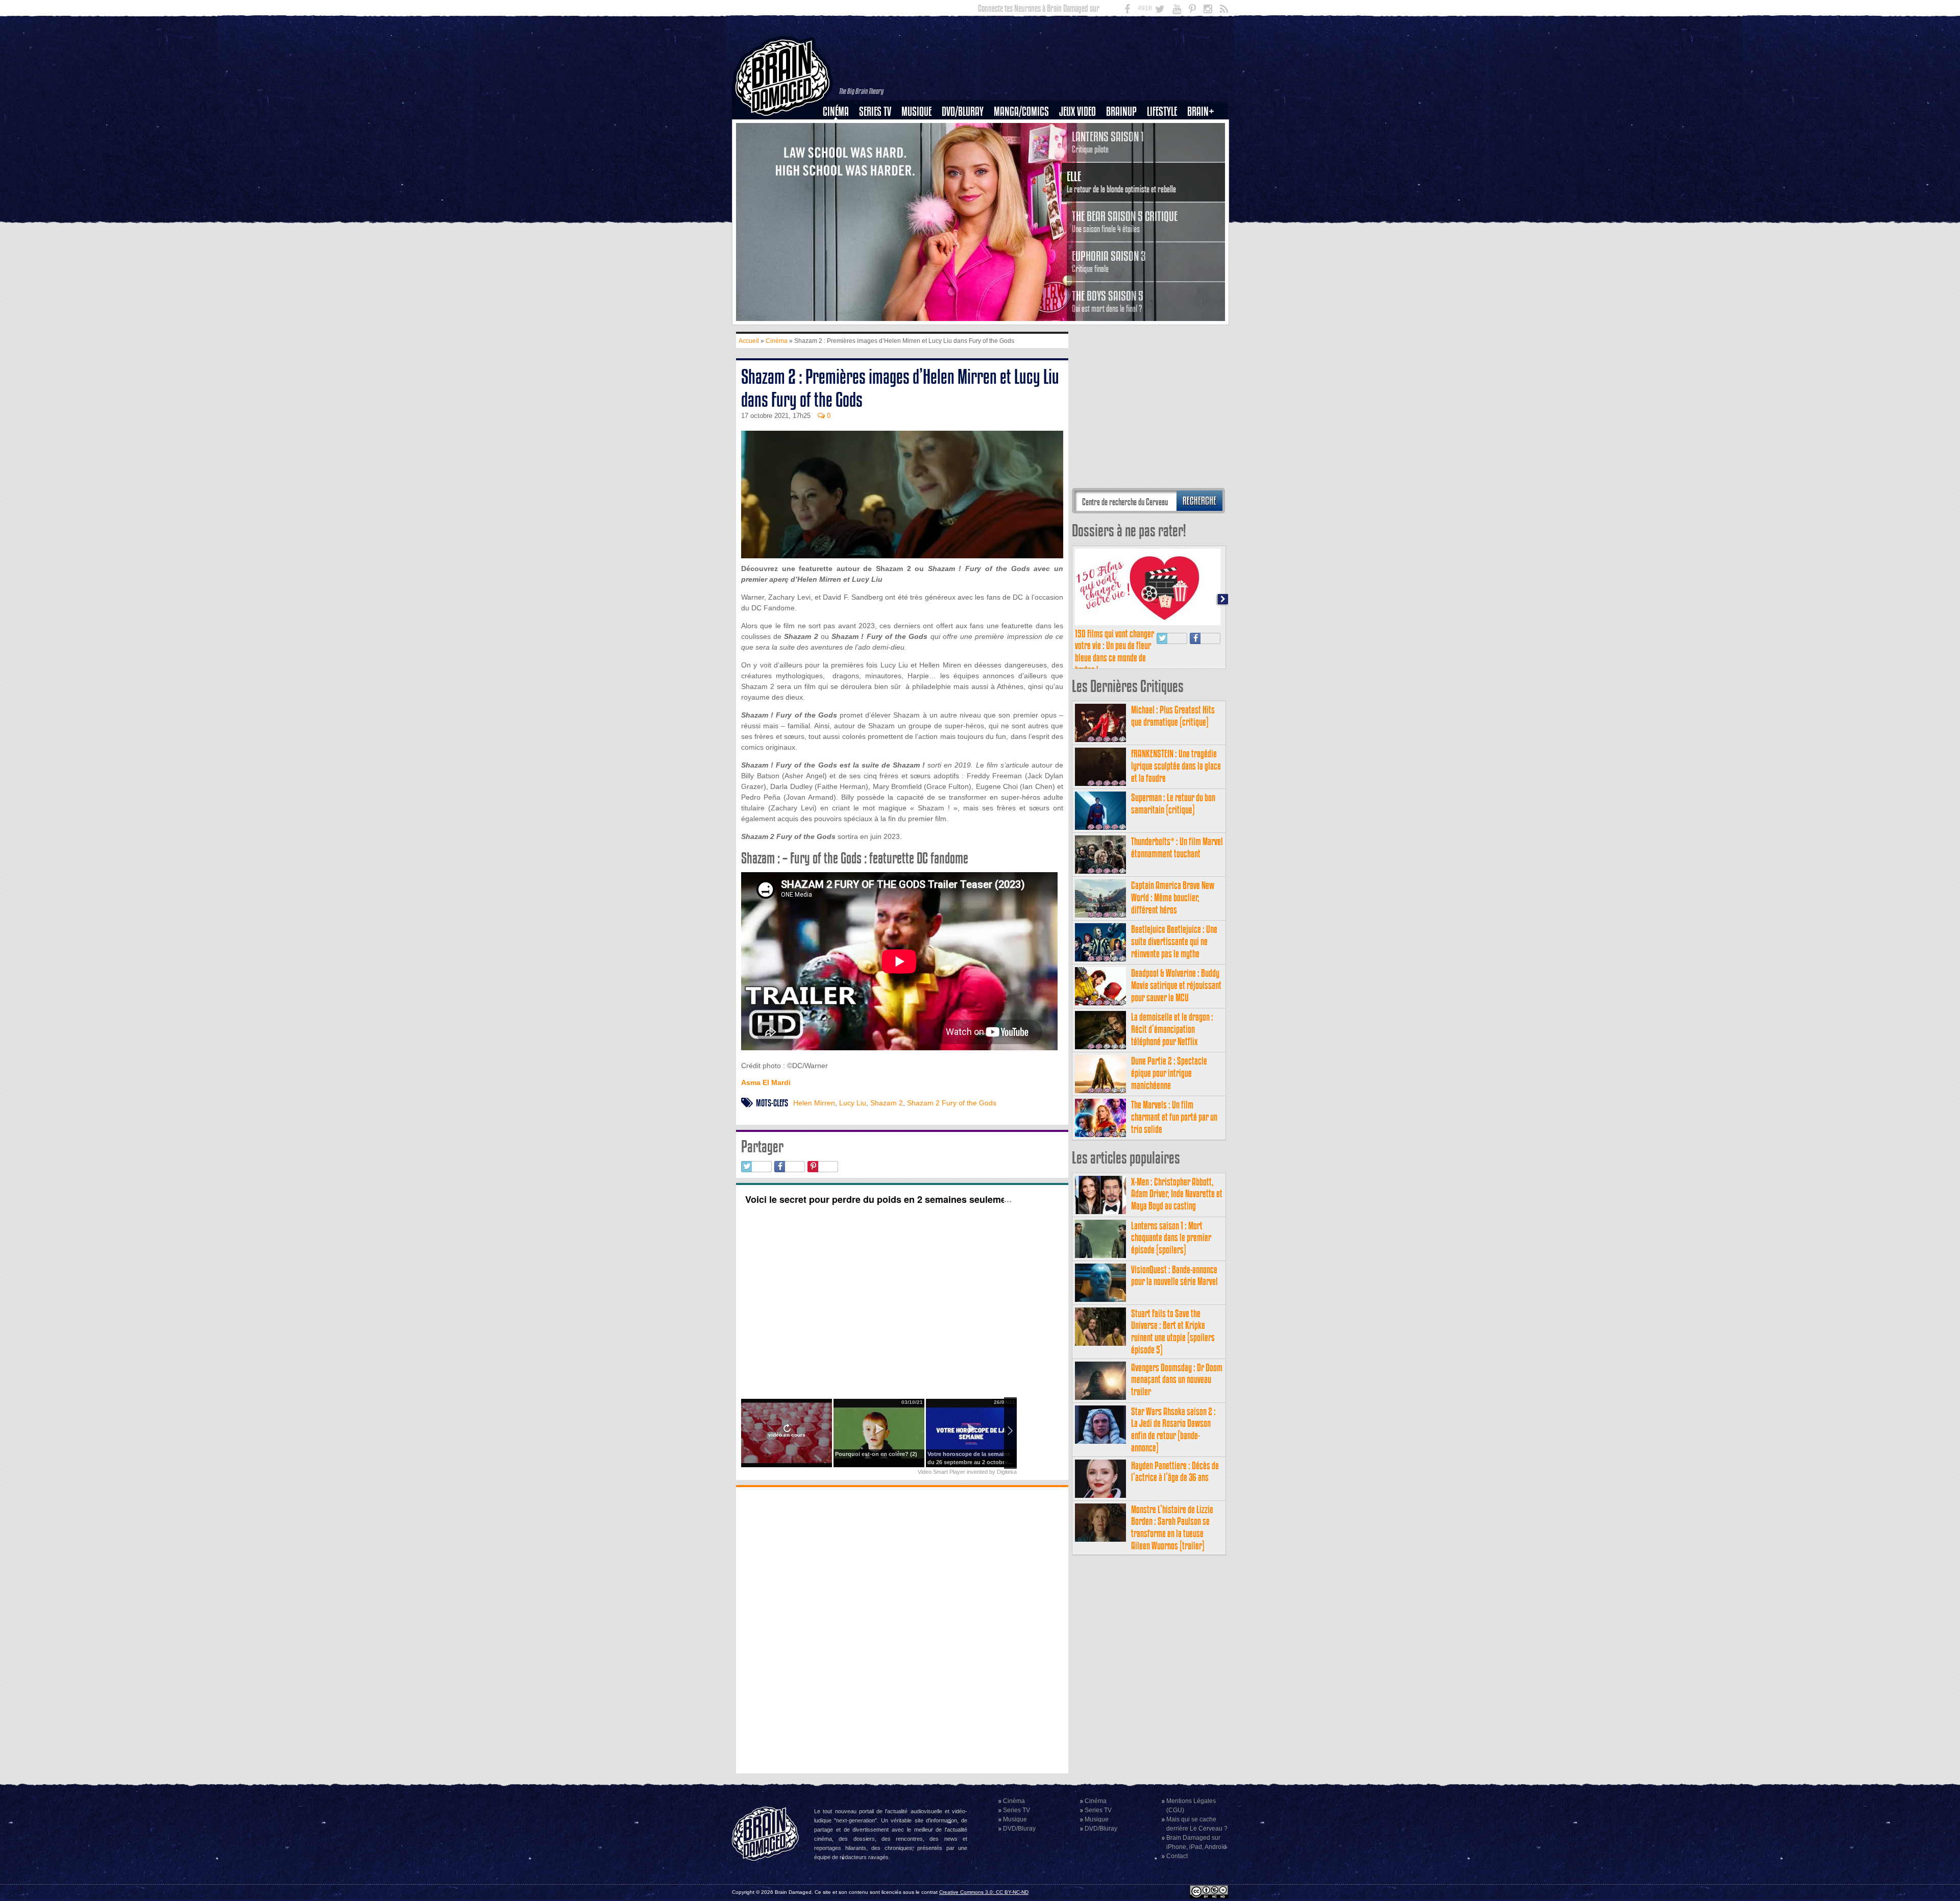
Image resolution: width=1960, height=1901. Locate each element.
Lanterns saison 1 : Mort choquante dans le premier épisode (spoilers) (1171, 1238)
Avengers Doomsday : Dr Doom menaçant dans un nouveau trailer (1177, 1380)
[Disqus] (902, 1629)
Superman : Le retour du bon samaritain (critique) (1173, 804)
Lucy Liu (853, 1103)
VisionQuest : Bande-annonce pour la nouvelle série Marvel (1174, 1276)
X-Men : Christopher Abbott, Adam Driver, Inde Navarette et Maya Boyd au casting (1177, 1194)
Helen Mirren (814, 1103)
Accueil (749, 341)
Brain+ (1201, 112)
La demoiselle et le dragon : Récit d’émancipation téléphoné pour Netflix (1172, 1029)
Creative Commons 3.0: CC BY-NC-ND (984, 1892)
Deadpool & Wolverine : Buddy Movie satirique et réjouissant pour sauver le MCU (1176, 985)
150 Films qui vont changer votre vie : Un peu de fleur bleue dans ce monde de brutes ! (1114, 652)
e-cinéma (840, 164)
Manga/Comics (1021, 112)
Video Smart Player (941, 1472)
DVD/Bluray (963, 112)
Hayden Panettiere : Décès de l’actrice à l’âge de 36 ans (1175, 1472)
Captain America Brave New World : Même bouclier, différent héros (1173, 897)
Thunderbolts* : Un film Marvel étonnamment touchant (1177, 847)
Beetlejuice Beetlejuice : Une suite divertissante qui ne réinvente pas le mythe (1174, 941)
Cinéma (836, 112)
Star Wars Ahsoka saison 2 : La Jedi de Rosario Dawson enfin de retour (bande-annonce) (1173, 1429)
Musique (916, 112)
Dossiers (840, 146)
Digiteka (1007, 1472)
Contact (1177, 1856)
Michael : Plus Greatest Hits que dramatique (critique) (1173, 716)
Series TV (875, 112)
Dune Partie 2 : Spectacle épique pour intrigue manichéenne (1169, 1073)
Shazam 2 (887, 1103)
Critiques (840, 129)
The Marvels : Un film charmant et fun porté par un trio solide (1174, 1117)
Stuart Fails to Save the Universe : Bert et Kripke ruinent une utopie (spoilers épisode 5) (1173, 1331)
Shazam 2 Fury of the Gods (952, 1103)
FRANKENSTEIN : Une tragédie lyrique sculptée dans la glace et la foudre (1176, 766)
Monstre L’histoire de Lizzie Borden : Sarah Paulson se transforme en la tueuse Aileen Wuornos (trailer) (1172, 1527)
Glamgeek (1165, 146)
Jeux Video (1077, 112)
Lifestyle (1162, 112)
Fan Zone (1204, 129)
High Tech (1165, 164)
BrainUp (1121, 112)
